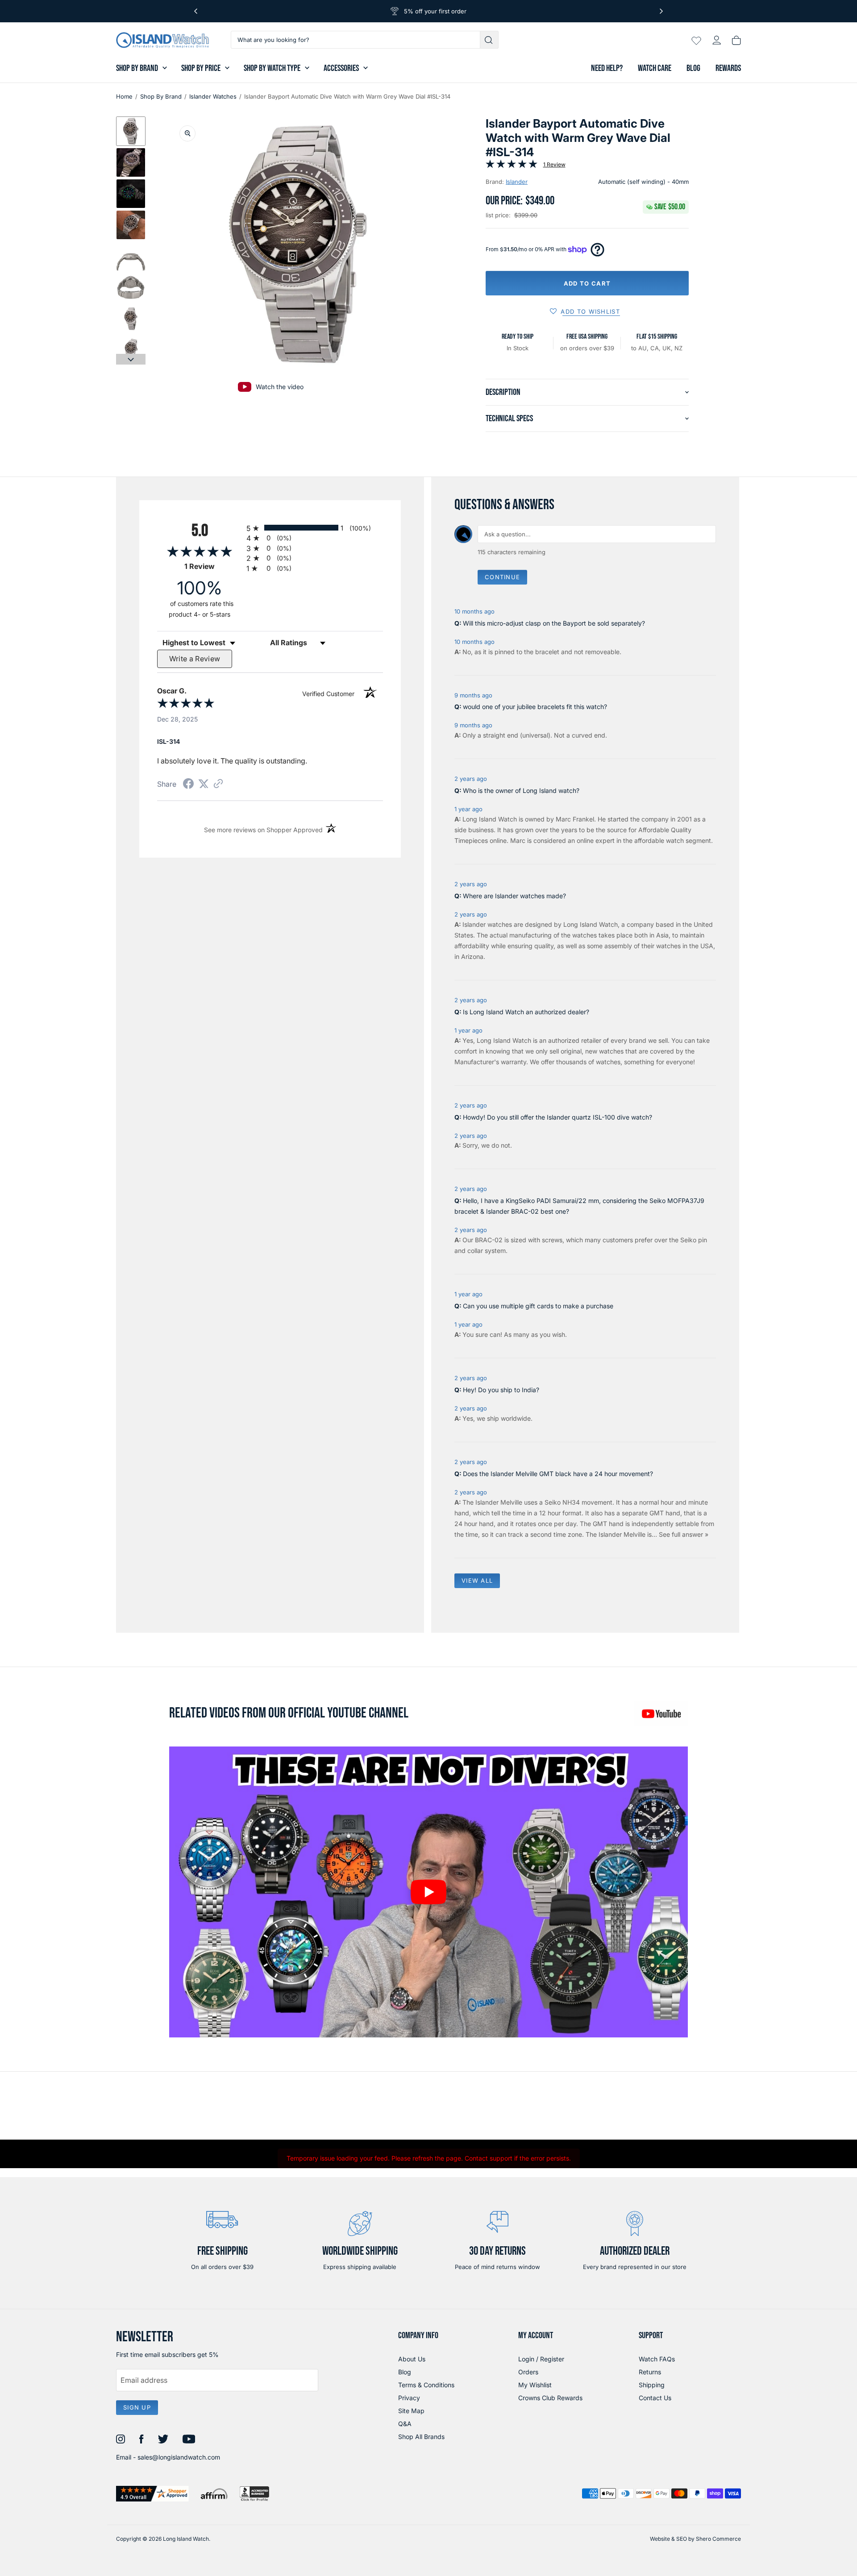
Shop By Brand (137, 68)
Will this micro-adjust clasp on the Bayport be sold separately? (554, 623)
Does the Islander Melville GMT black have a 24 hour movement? (558, 1474)
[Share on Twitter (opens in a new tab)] (204, 784)
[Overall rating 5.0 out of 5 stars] (512, 166)
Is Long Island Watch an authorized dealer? (526, 1012)
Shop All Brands (421, 2437)
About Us (412, 2359)
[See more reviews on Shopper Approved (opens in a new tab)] (218, 784)
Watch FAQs (657, 2359)
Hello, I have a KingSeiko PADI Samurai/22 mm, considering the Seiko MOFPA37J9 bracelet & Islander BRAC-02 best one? (579, 1206)
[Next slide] (131, 359)
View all (477, 1580)
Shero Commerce (718, 2539)
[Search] (489, 40)
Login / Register (541, 2359)
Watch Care (655, 68)
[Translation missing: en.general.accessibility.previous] (196, 11)
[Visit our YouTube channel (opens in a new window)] (661, 1713)
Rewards (728, 68)
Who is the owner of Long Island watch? (521, 790)
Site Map (411, 2411)
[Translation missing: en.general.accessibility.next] (661, 11)
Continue (502, 577)
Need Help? (607, 68)
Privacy (409, 2398)
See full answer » (684, 1534)
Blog (693, 68)
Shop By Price (201, 68)
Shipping (652, 2385)
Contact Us (655, 2398)
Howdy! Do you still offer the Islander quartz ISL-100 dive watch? (557, 1117)
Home (124, 96)
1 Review (554, 164)
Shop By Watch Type (272, 68)
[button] (131, 131)
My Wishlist (535, 2385)
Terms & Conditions (426, 2385)
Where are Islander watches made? (514, 896)
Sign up (137, 2407)
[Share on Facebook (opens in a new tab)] (188, 785)
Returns (650, 2372)
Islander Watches (213, 96)
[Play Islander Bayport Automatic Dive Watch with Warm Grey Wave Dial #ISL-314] (428, 1892)
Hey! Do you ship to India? (501, 1390)
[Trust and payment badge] (152, 2494)
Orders (528, 2372)
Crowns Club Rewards (550, 2398)
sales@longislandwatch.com (179, 2457)
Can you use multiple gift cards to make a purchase (538, 1306)
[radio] (315, 528)
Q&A (405, 2424)
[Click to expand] (187, 133)
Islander (517, 182)
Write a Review (195, 659)
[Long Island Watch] (162, 40)
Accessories (341, 68)
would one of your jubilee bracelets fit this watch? (535, 707)
